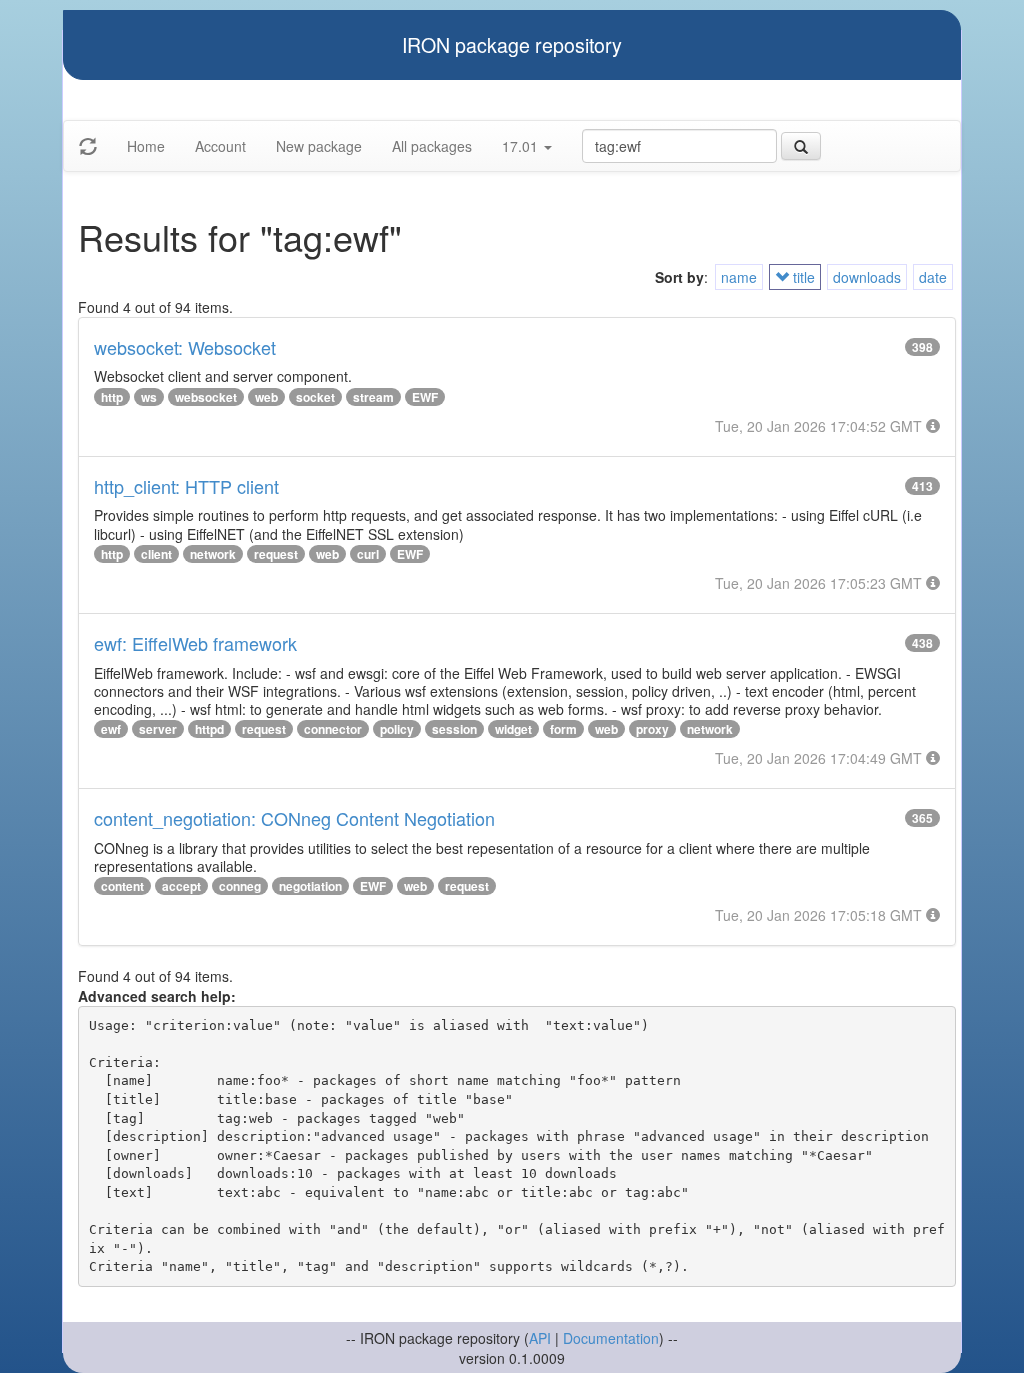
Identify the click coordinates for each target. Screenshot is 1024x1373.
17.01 (522, 146)
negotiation (310, 886)
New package (319, 146)
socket (315, 397)
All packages (432, 146)
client (156, 554)
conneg (240, 886)
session (454, 729)
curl (368, 554)
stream (373, 397)
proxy (652, 729)
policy (397, 729)
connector (333, 729)
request (276, 554)
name (739, 277)
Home (146, 146)
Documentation (611, 1338)
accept (181, 886)
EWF (425, 397)
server (158, 729)
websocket (206, 397)
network (213, 554)
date (933, 277)
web (266, 397)
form (563, 729)
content (122, 886)
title (802, 277)
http (112, 397)
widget (513, 729)
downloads (867, 277)
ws (149, 397)
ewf (111, 729)
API (540, 1338)
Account (220, 146)
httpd (209, 729)
